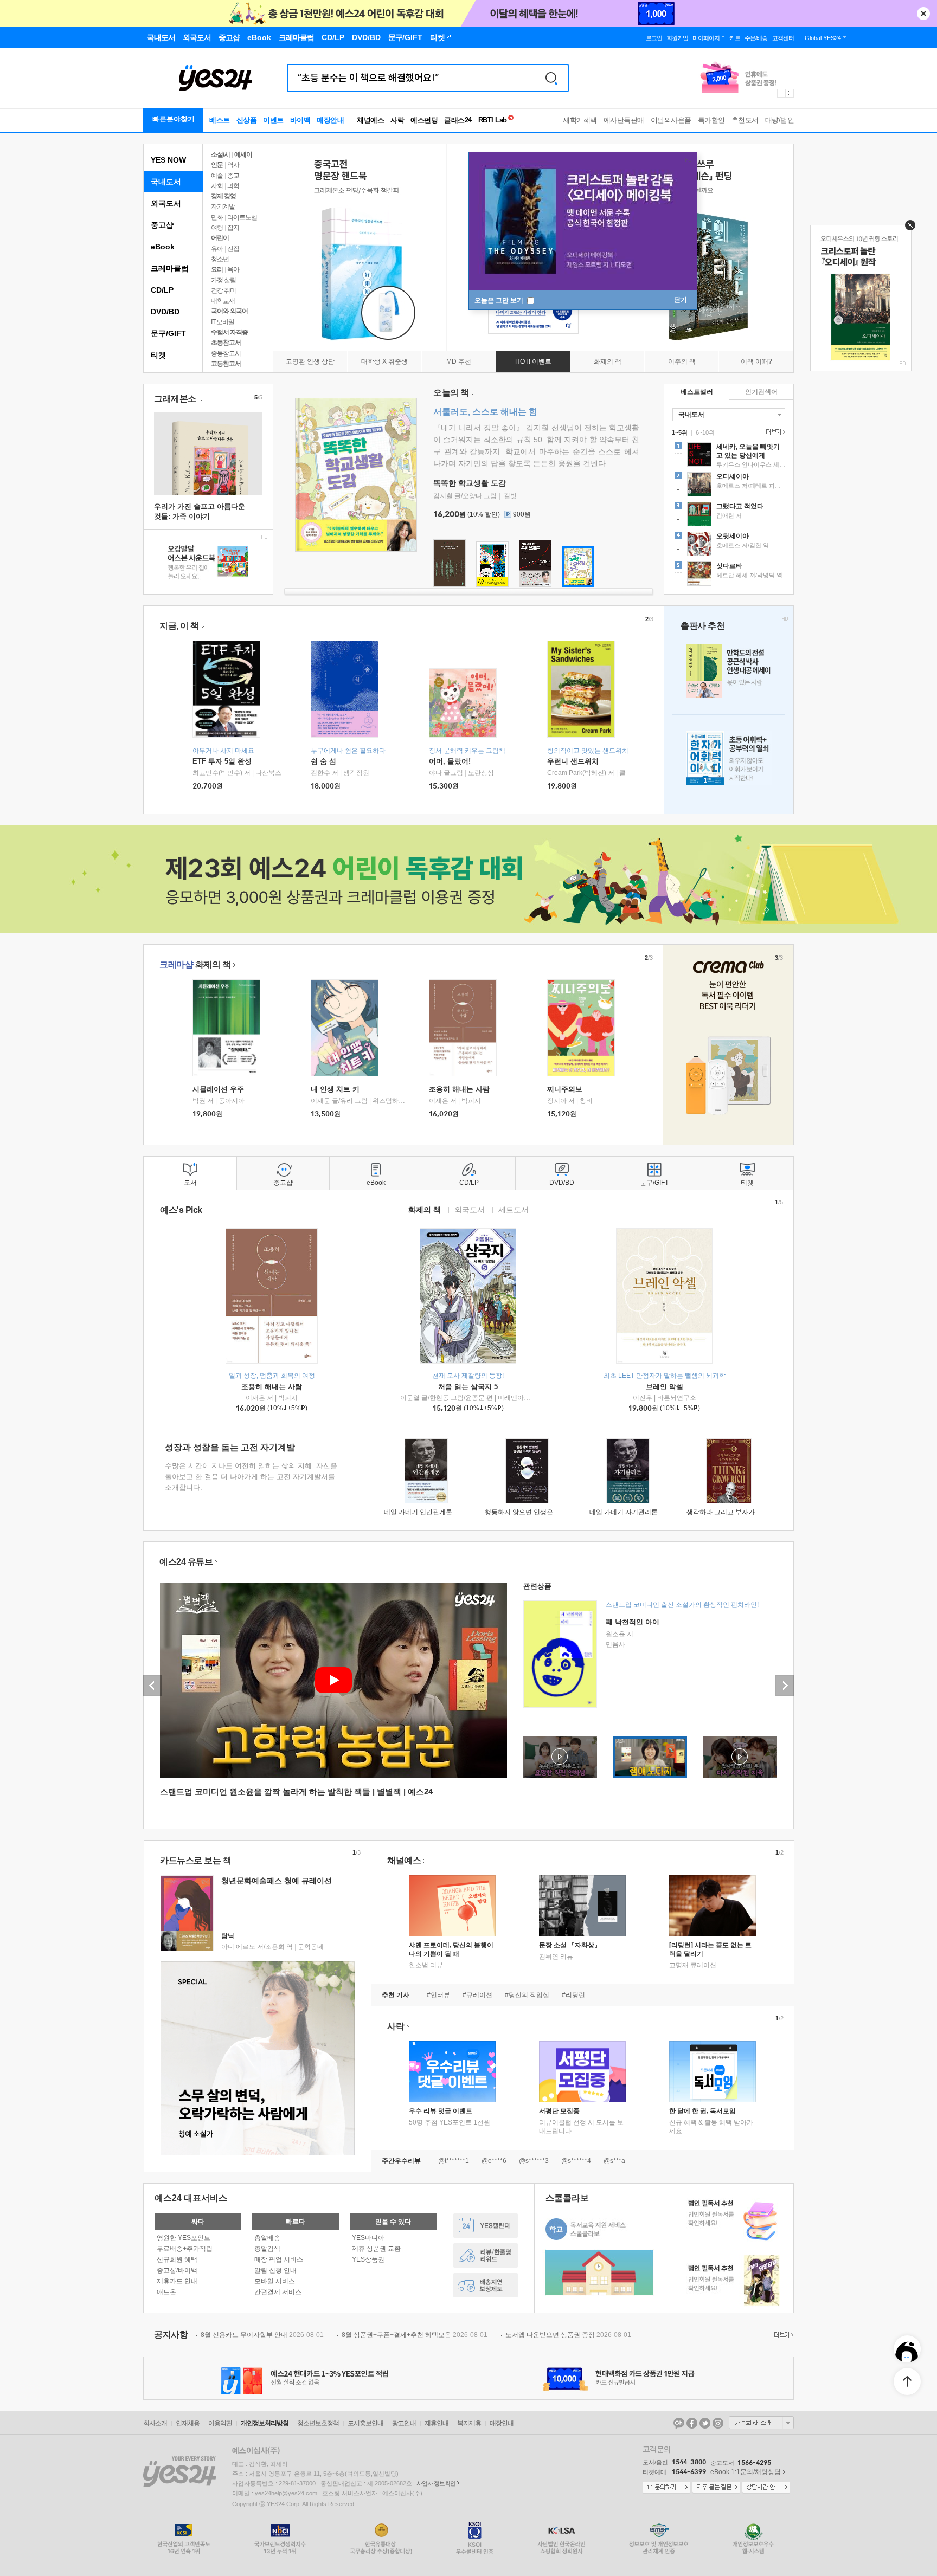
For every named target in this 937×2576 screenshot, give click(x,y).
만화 (217, 217)
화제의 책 (195, 964)
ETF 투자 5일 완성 (222, 761)
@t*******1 (454, 2161)
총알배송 (267, 2238)
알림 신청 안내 (275, 2270)
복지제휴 (469, 2423)
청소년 (220, 259)
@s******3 (534, 2161)
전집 (233, 249)
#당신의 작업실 (527, 1995)
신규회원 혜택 (177, 2259)
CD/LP (162, 290)
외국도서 (166, 203)
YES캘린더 (486, 2226)
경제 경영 (223, 196)
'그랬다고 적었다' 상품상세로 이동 (729, 515)
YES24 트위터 (705, 2423)
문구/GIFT (168, 333)
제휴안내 (437, 2423)
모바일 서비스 (275, 2281)
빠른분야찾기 (174, 119)
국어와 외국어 (229, 311)
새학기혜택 (580, 120)
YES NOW (168, 160)
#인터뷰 (438, 1995)
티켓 (158, 355)
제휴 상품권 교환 (376, 2249)
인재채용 (188, 2423)
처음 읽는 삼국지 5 (468, 1387)
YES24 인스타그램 (718, 2423)
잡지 (233, 228)
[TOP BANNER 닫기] (923, 14)
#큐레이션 (477, 1995)
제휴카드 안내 (177, 2281)
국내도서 (166, 182)
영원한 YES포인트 (184, 2238)
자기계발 (223, 206)
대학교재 (223, 301)
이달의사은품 (671, 120)
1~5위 (680, 432)
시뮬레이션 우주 (218, 1089)
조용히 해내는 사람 (459, 1089)
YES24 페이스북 (692, 2423)
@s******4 (576, 2161)
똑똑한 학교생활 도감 (470, 483)
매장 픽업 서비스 (279, 2259)
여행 (217, 228)
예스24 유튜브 (186, 1562)
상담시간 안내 (766, 2488)
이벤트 (273, 120)
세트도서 (514, 1209)
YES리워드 (486, 2255)
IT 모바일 (223, 322)
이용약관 (220, 2423)
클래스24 (458, 120)
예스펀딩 (424, 120)
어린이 (220, 238)
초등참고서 (226, 343)
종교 (233, 176)
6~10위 (705, 432)
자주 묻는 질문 (716, 2488)
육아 (233, 269)
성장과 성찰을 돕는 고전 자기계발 (230, 1447)
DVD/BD (165, 312)
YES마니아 (368, 2238)
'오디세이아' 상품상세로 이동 (729, 486)
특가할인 (711, 120)
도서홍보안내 (365, 2423)
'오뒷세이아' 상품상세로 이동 (729, 545)
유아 (217, 249)
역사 (233, 165)
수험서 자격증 (229, 332)
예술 (217, 176)
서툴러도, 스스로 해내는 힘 (485, 412)
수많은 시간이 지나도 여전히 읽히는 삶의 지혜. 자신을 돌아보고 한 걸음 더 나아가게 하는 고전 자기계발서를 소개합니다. (251, 1477)
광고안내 (404, 2423)
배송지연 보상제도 (486, 2285)
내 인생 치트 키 (335, 1089)
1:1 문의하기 (666, 2488)
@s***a (614, 2161)
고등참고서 (226, 364)
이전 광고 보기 (781, 93)
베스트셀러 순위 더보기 (774, 432)
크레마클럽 (170, 268)
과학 (233, 186)
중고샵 (162, 225)
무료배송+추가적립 (185, 2249)
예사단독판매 (624, 120)
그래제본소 (176, 399)
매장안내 (330, 120)
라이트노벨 (242, 217)
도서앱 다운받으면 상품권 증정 (568, 2335)
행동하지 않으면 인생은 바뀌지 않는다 (540, 1512)
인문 (217, 165)
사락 (397, 120)
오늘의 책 (451, 393)
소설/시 (220, 154)
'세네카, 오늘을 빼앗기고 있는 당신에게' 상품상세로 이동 (729, 456)
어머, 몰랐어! (450, 761)
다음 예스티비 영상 (785, 1686)
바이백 (300, 120)
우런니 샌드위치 (573, 761)
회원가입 (677, 38)
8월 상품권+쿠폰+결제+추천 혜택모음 (415, 2335)
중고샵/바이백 (177, 2270)
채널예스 (404, 1860)
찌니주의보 (565, 1089)
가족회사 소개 (761, 2423)
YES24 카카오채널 (679, 2423)
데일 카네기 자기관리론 (624, 1512)
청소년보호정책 (318, 2423)
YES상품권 (368, 2259)
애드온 (166, 2292)
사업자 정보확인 (436, 2483)
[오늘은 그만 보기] (907, 228)
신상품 (247, 120)
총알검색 (267, 2249)
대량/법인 (780, 120)
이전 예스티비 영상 (152, 1686)
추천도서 (745, 120)
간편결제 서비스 (278, 2292)
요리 (217, 269)
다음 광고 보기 (790, 93)
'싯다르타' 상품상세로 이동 (729, 575)
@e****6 (494, 2161)
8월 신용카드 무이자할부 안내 (262, 2335)
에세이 (243, 154)
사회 (217, 186)
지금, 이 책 (179, 626)
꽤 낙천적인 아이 (633, 1622)
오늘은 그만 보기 (500, 300)
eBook (163, 247)
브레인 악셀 (665, 1387)
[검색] (551, 78)
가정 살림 (223, 280)
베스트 (220, 120)
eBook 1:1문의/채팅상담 (746, 2472)
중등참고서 (226, 353)
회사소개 (155, 2423)
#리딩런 (573, 1995)
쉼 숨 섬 (323, 761)
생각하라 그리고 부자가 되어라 (731, 1512)
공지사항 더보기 (782, 2335)
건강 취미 (223, 290)
